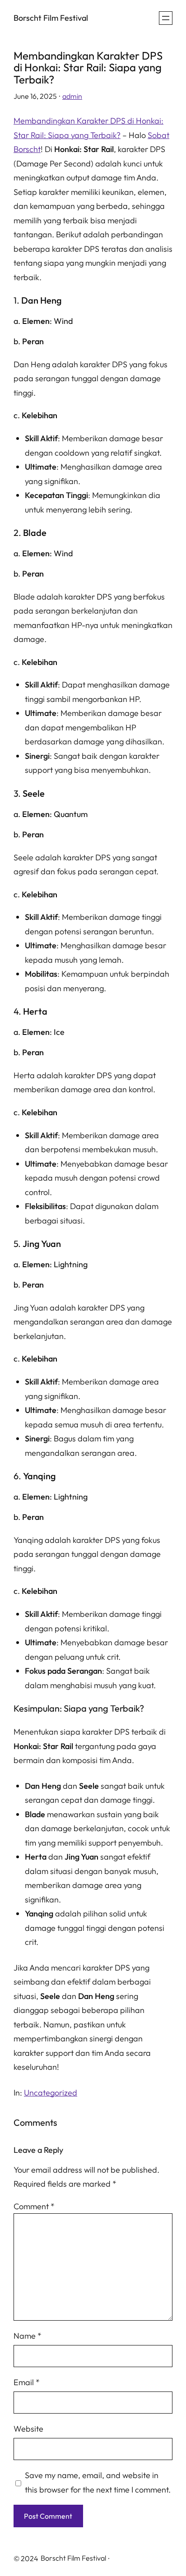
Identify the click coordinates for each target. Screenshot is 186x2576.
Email (27, 2382)
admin (72, 96)
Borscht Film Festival (51, 18)
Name (28, 2336)
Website (28, 2429)
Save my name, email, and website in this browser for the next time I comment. (98, 2482)
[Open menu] (166, 18)
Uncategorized (51, 2093)
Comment (34, 2206)
